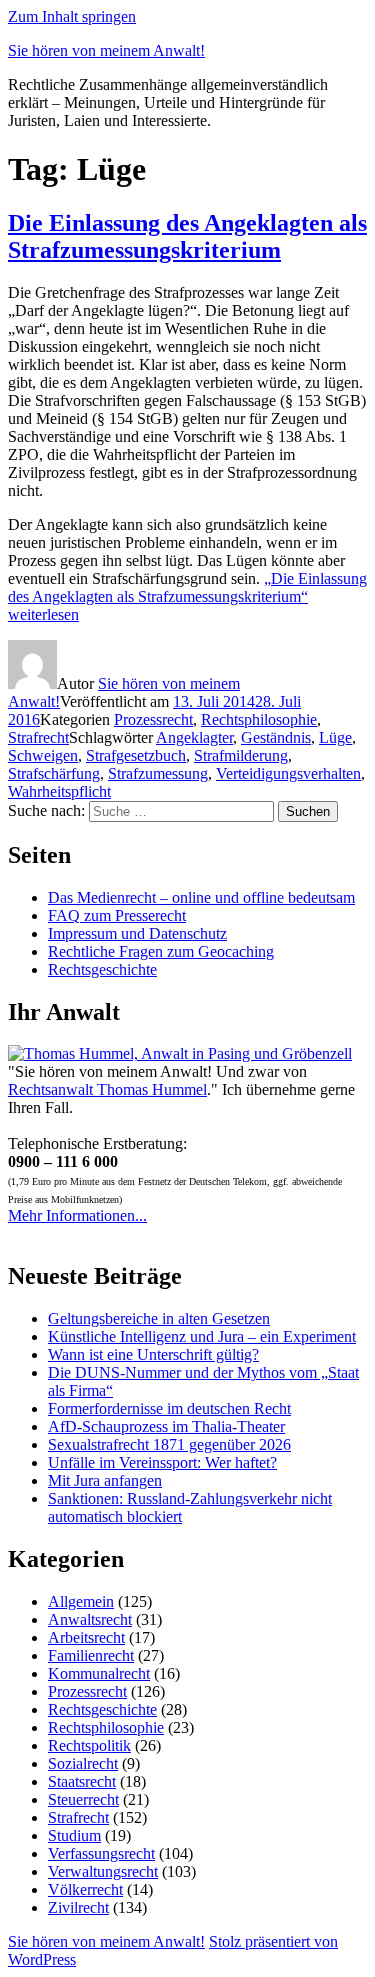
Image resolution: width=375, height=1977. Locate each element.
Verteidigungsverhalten (288, 773)
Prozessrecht (153, 719)
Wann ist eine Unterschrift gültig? (153, 1354)
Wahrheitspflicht (59, 791)
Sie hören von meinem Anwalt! (106, 50)
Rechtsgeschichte (102, 969)
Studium (74, 1835)
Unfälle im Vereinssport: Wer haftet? (162, 1462)
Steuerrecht (83, 1799)
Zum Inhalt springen (72, 16)
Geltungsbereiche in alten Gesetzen (159, 1318)
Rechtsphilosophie (259, 719)
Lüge (335, 737)
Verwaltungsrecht (103, 1871)
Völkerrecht (85, 1889)
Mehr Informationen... (77, 1215)
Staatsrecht (82, 1781)
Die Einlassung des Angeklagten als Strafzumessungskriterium (187, 236)
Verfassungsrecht (101, 1853)
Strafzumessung (158, 773)
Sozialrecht (83, 1763)
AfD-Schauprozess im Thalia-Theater (166, 1426)
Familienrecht (91, 1655)
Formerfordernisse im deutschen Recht (169, 1408)
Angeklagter (194, 737)
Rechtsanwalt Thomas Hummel (107, 1089)
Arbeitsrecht (86, 1637)
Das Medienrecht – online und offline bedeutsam (201, 897)
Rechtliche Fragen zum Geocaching (161, 951)
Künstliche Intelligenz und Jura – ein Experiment (202, 1336)
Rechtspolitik (89, 1745)
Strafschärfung (54, 773)
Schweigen (43, 755)
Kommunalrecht (99, 1673)
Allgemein (81, 1601)
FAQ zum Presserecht (117, 915)
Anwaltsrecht (90, 1619)
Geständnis (276, 737)
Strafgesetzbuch (136, 755)
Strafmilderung (241, 755)
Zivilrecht (78, 1907)
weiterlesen (187, 596)
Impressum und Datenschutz (137, 933)
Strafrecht (38, 737)
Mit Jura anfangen (105, 1480)
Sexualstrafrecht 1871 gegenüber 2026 (169, 1444)
